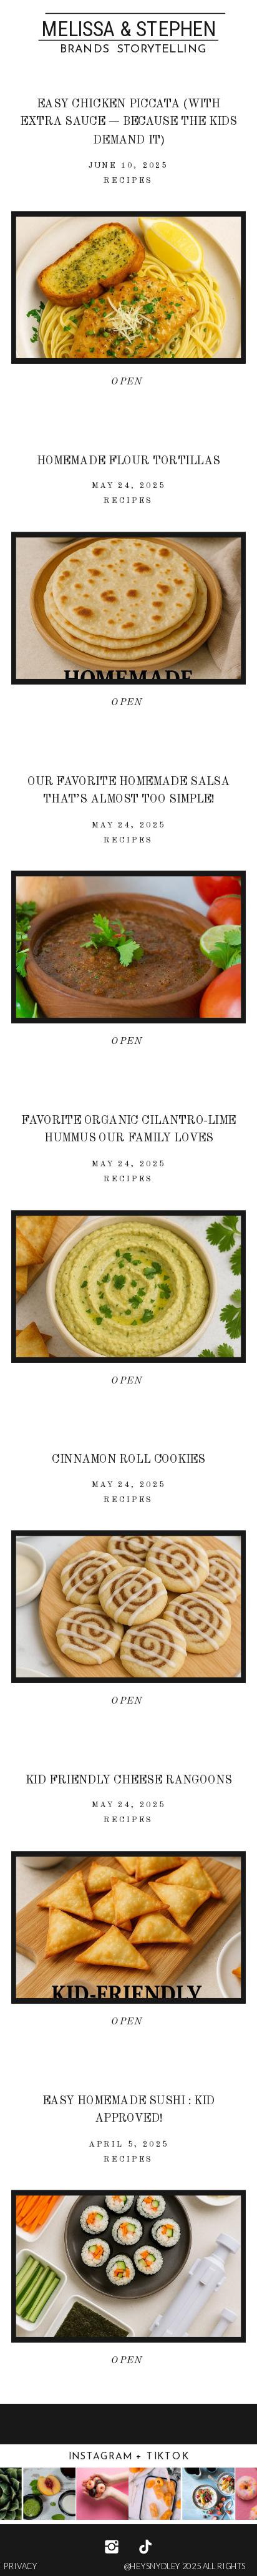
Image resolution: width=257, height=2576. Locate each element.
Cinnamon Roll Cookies (128, 1460)
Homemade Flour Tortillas (128, 461)
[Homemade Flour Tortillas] (129, 608)
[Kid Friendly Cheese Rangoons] (129, 1927)
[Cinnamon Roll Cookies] (129, 1607)
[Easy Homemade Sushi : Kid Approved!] (129, 2267)
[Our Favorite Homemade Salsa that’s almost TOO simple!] (129, 948)
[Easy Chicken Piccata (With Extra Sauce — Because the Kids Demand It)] (129, 288)
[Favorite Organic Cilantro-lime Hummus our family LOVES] (129, 1286)
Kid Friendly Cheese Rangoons (129, 1780)
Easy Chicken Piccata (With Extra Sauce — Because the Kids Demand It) (128, 122)
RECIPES (128, 180)
